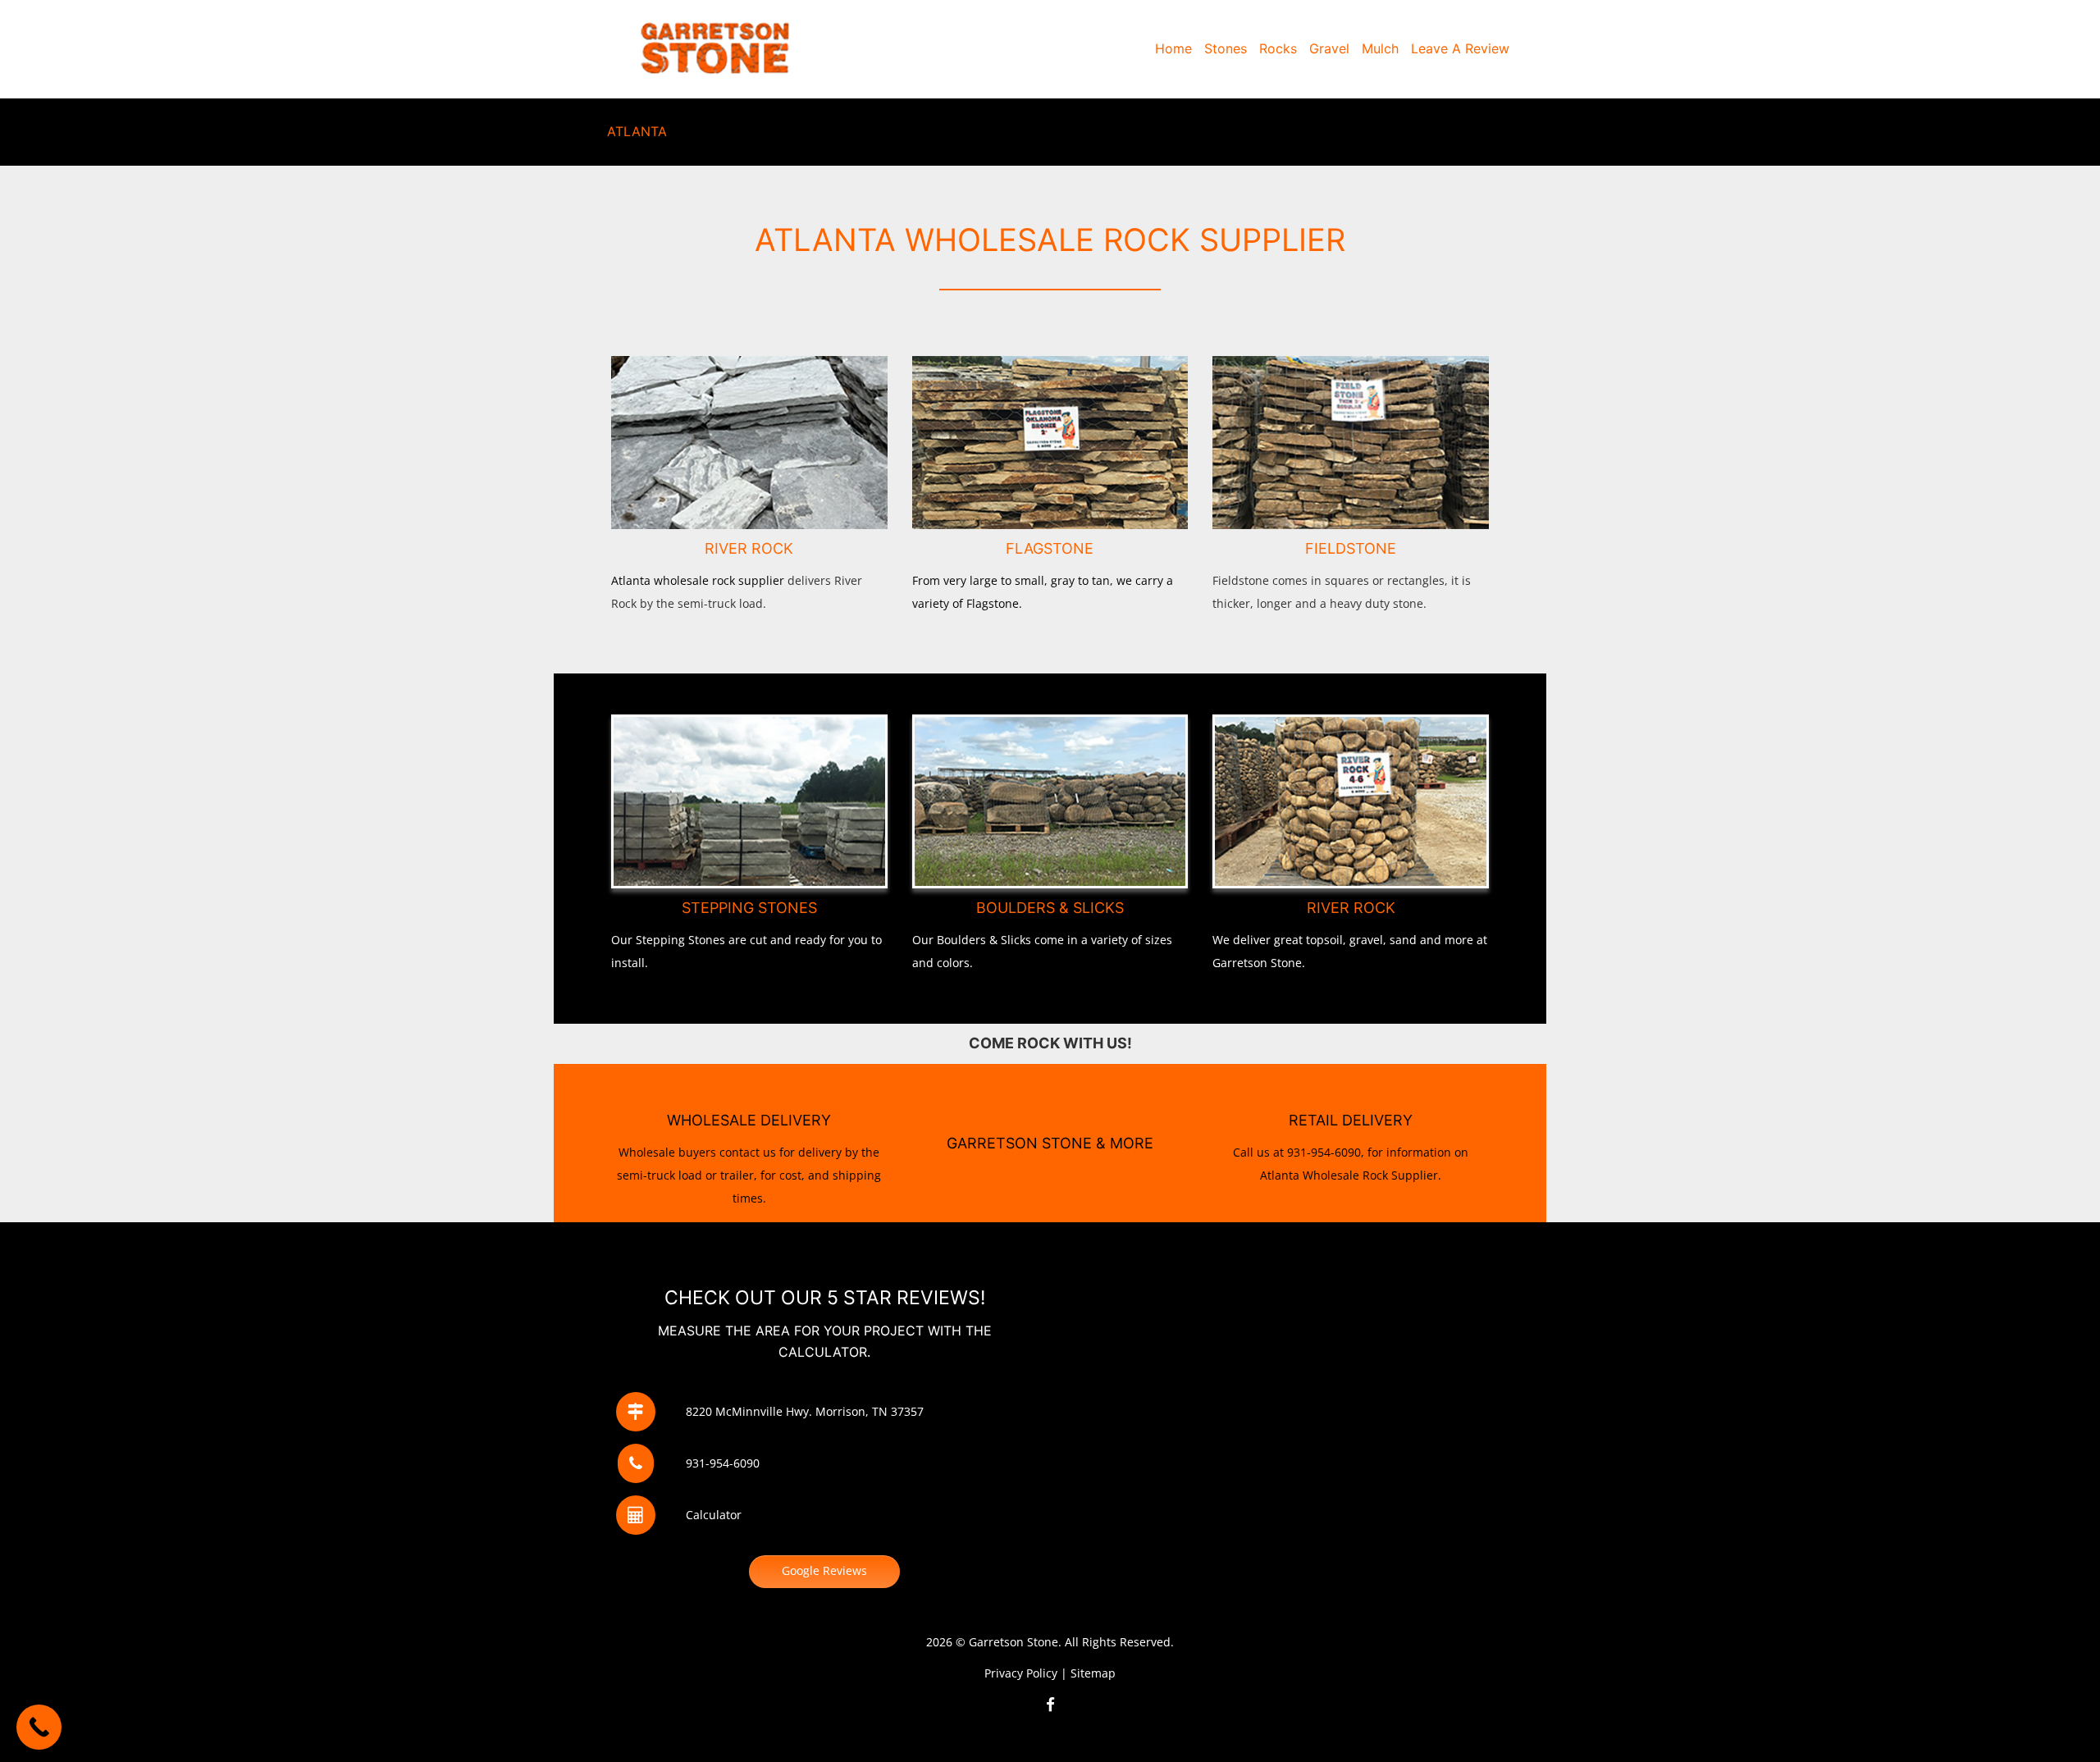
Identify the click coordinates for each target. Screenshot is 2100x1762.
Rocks (1278, 48)
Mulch (1380, 48)
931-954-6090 (723, 1463)
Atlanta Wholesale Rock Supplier (1349, 1175)
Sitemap (1093, 1673)
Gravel (1329, 48)
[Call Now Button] (39, 1727)
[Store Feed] (1050, 1704)
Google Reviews (824, 1570)
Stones (1226, 48)
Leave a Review (1460, 48)
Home (1173, 48)
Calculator (714, 1515)
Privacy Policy (1021, 1673)
